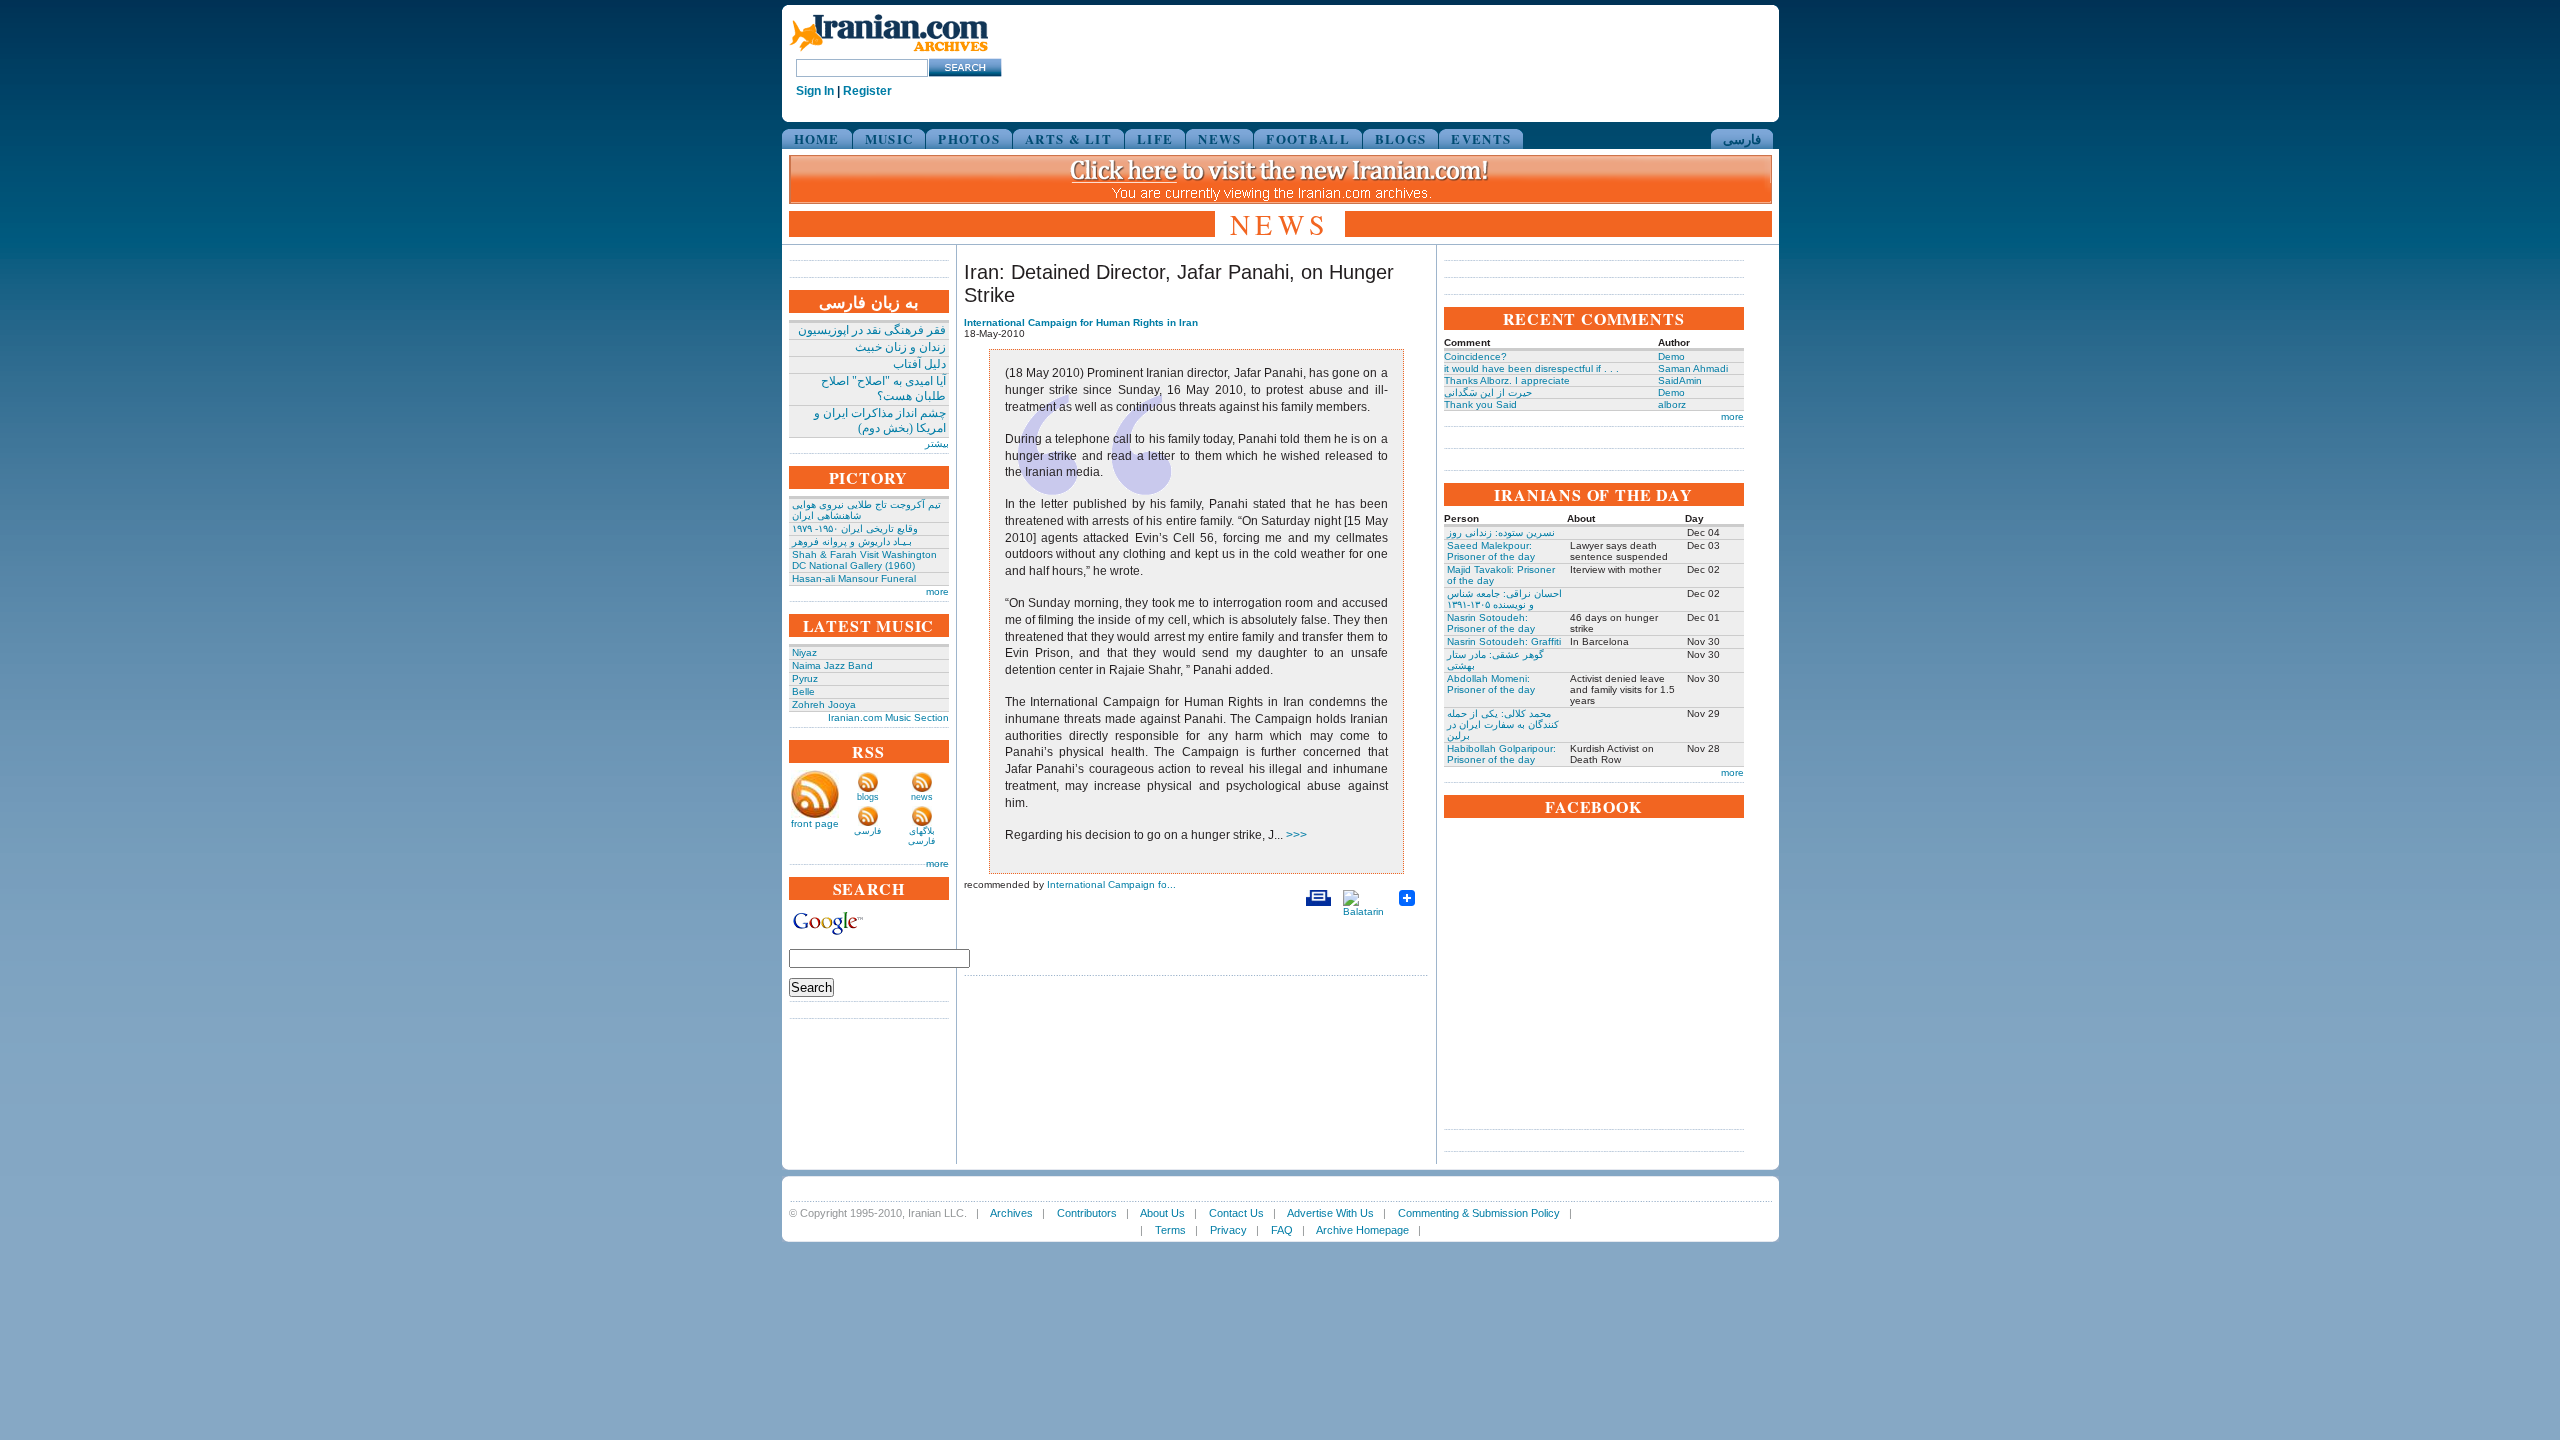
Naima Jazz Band (832, 665)
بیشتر (937, 443)
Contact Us (1236, 1213)
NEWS (1219, 138)
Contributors (1087, 1213)
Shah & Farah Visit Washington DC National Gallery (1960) (864, 560)
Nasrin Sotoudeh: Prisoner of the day (1491, 623)
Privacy (1228, 1230)
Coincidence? (1475, 356)
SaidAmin (1680, 380)
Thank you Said (1480, 404)
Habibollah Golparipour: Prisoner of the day (1501, 754)
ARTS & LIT (1068, 138)
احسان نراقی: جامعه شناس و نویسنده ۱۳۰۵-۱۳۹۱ (1504, 599)
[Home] (889, 52)
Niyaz (804, 652)
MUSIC (889, 138)
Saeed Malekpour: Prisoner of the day (1491, 551)
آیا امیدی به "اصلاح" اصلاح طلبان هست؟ (883, 388)
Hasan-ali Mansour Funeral (854, 578)
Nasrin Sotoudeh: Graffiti (1504, 641)
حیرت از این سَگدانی (1488, 392)
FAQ (1282, 1230)
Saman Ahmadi (1693, 368)
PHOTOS (969, 138)
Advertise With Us (1330, 1213)
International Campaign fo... (1111, 884)
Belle (803, 691)
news (922, 797)
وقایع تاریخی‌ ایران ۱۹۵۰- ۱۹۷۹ (855, 528)
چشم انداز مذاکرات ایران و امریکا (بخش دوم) (880, 420)
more (937, 591)
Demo (1671, 356)
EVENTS (1481, 138)
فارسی (1742, 138)
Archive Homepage (1362, 1230)
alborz (1672, 404)
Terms (1170, 1230)
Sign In (815, 91)
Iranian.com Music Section (888, 717)
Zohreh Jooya (824, 704)
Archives (1011, 1213)
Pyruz (805, 678)
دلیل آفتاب (919, 364)
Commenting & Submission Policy (1479, 1213)
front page (815, 823)
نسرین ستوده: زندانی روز (1501, 532)
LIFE (1155, 138)
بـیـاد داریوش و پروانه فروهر (852, 541)
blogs (868, 797)
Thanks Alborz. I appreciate (1507, 380)
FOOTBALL (1307, 138)
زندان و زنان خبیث (900, 347)
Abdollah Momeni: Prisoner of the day (1491, 684)
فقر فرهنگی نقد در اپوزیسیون (872, 330)
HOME (817, 138)
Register (867, 91)
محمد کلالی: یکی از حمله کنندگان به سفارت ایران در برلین (1503, 724)
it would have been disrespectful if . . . (1531, 368)
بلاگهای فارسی (921, 836)
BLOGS (1401, 138)
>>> (1295, 835)
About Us (1162, 1213)
